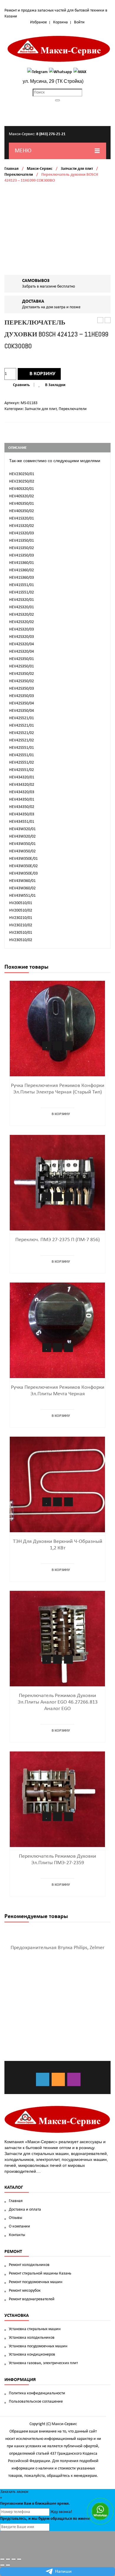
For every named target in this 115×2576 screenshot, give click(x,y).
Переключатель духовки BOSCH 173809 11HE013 (108, 321)
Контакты (17, 2235)
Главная (11, 169)
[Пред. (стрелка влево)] (2, 2565)
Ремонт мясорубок (25, 2291)
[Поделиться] (8, 2559)
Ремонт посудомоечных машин (36, 2282)
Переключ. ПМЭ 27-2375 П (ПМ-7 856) (57, 1240)
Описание (17, 448)
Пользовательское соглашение (36, 2402)
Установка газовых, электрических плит (43, 2363)
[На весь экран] (14, 2559)
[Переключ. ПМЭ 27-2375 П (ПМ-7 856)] (57, 1183)
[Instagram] (74, 2079)
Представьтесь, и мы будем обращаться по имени (45, 2519)
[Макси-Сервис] (59, 49)
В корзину (42, 374)
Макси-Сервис (40, 169)
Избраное (38, 22)
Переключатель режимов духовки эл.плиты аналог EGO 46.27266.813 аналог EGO (58, 1702)
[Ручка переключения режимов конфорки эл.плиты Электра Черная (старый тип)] (57, 1029)
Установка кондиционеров (32, 2355)
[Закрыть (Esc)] (2, 2559)
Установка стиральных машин (35, 2329)
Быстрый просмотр (68, 1046)
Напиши (63, 2572)
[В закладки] (47, 1046)
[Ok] (58, 2079)
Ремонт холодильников (29, 2265)
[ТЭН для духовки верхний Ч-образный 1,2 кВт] (57, 1484)
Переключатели (19, 175)
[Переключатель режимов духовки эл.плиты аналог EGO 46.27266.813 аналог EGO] (57, 1639)
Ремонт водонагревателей (32, 2299)
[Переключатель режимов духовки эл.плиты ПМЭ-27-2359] (57, 1799)
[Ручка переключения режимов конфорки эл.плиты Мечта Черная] (57, 1330)
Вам (28, 2504)
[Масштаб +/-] (19, 2559)
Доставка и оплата (25, 2210)
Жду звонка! (61, 2512)
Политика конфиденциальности (37, 2393)
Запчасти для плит (77, 169)
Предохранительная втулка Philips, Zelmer (57, 1948)
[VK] (43, 2079)
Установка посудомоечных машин (38, 2346)
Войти (79, 22)
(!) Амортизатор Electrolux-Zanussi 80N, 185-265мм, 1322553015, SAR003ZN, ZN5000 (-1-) (100, 321)
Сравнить (21, 385)
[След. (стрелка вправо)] (8, 2565)
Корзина (60, 22)
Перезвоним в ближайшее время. (35, 2504)
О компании (19, 2226)
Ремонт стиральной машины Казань (40, 2273)
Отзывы (15, 2218)
